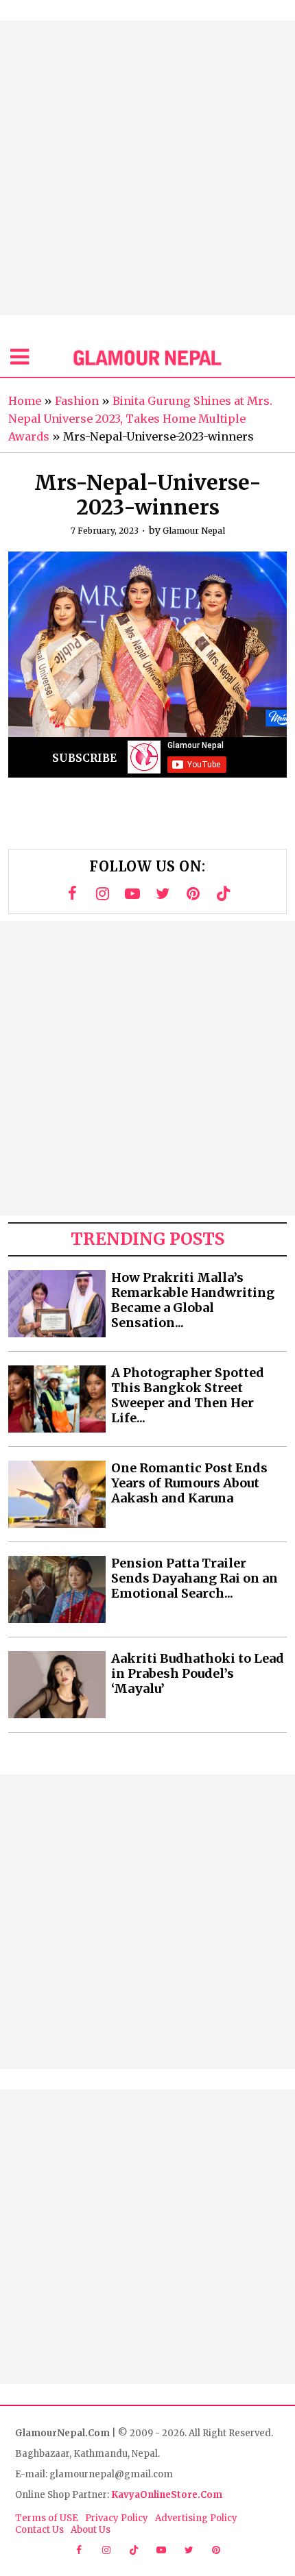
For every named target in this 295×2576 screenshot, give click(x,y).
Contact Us (39, 2530)
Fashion (77, 401)
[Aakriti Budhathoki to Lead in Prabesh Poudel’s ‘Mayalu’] (57, 1685)
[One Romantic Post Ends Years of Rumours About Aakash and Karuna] (57, 1494)
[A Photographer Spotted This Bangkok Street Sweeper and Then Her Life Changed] (57, 1399)
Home (25, 401)
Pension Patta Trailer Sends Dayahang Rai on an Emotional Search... (194, 1578)
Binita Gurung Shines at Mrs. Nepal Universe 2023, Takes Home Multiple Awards (140, 419)
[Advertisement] (147, 168)
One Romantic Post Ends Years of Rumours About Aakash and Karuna (189, 1483)
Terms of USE (47, 2518)
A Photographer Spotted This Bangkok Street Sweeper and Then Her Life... (188, 1396)
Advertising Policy (196, 2518)
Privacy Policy (117, 2518)
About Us (91, 2530)
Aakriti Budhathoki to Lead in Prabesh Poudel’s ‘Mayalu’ (198, 1674)
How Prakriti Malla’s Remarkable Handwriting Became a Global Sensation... (193, 1300)
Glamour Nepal (194, 531)
